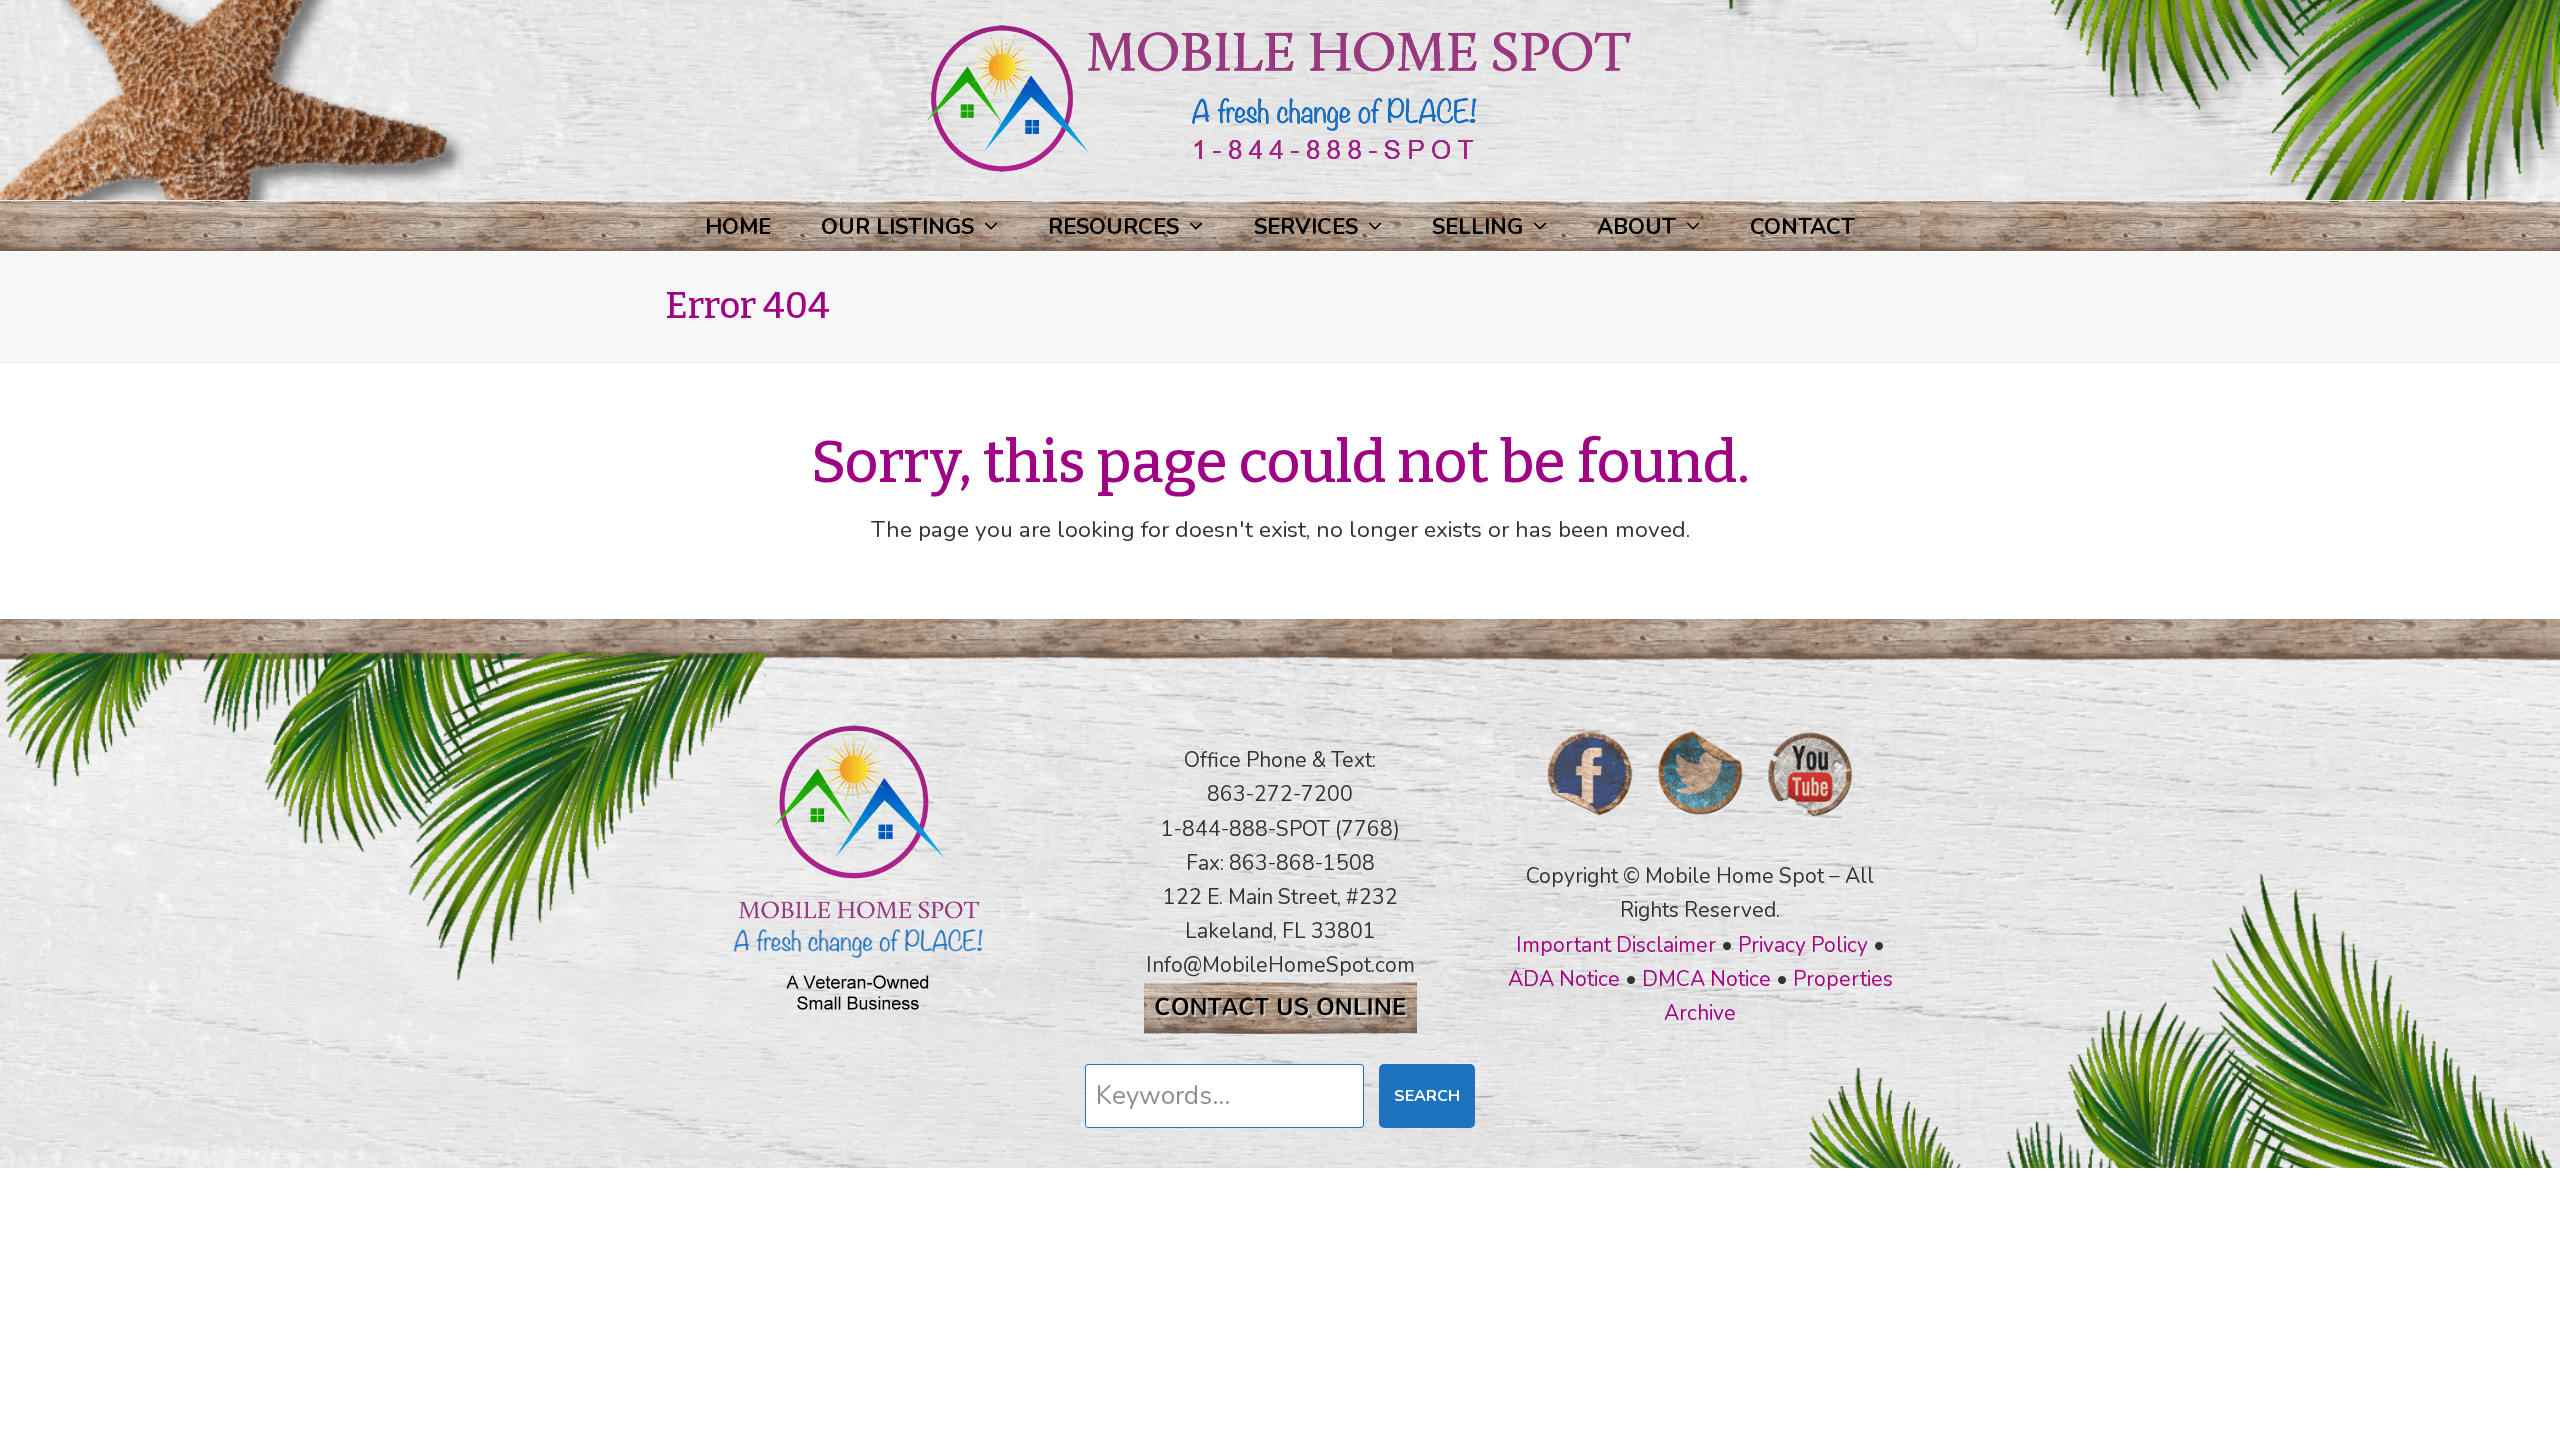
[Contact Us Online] (1280, 1027)
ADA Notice (1564, 979)
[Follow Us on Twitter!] (1700, 822)
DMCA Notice (1706, 979)
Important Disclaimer (1616, 945)
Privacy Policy (1803, 945)
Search (1427, 1096)
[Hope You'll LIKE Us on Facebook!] (1590, 822)
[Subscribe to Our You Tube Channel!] (1810, 822)
